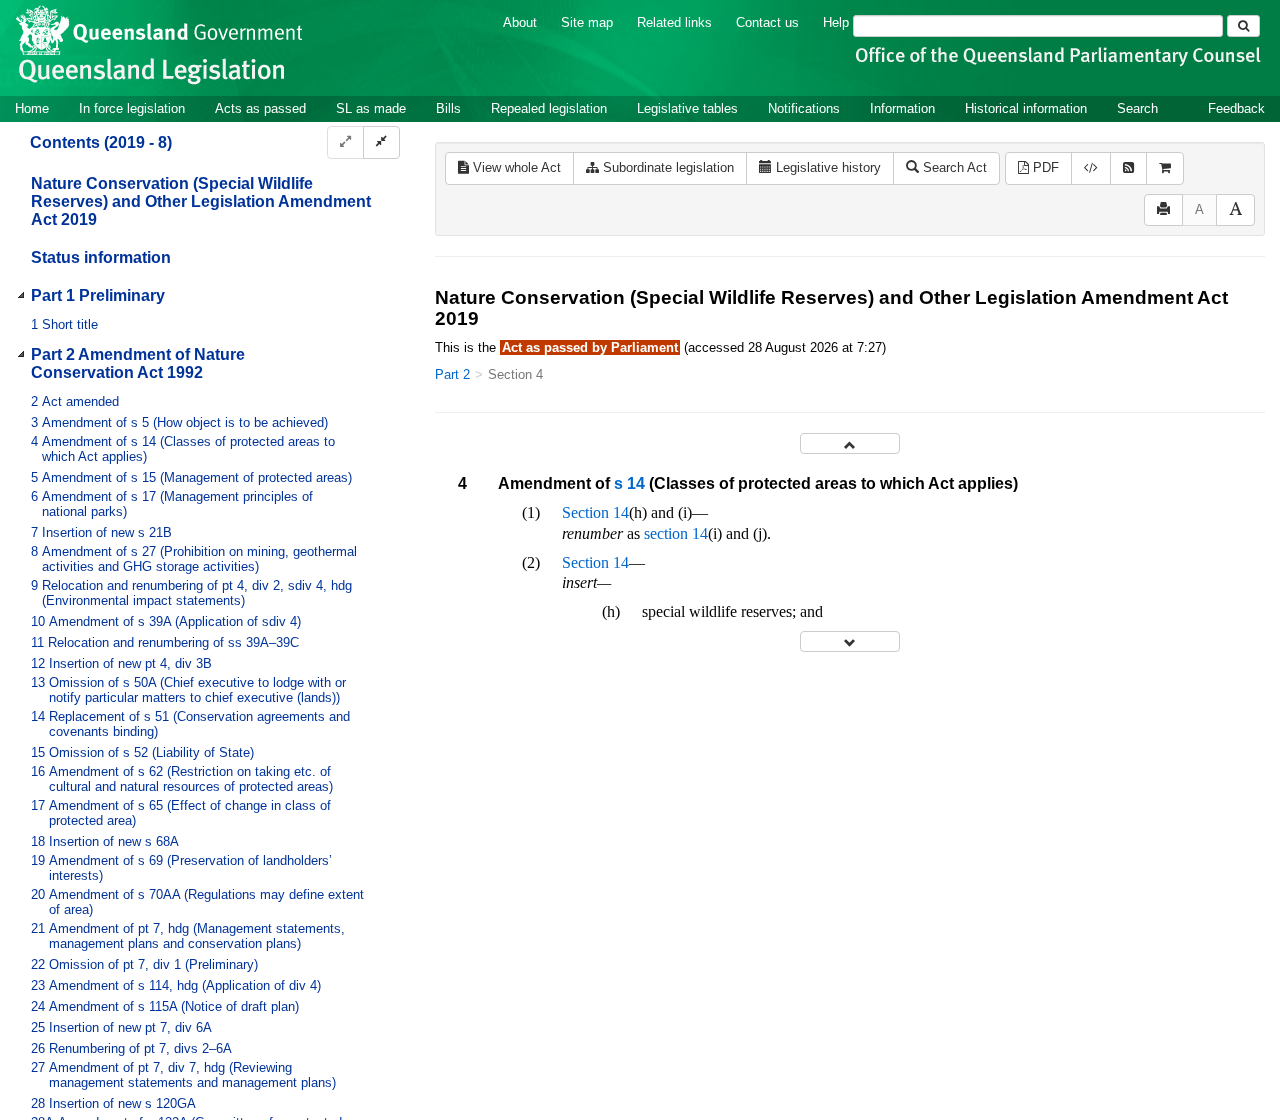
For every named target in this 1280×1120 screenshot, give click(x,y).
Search (1137, 108)
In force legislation (132, 108)
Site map (587, 22)
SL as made (371, 108)
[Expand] (345, 142)
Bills (448, 108)
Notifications (804, 108)
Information (902, 108)
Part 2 (452, 374)
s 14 (629, 483)
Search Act (953, 167)
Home (32, 108)
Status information (101, 257)
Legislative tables (687, 108)
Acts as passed (260, 108)
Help (836, 22)
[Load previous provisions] (850, 443)
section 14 (676, 533)
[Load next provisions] (850, 641)
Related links (674, 22)
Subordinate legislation (666, 167)
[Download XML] (1091, 168)
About (520, 22)
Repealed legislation (549, 108)
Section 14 (595, 512)
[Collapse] (381, 142)
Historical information (1026, 108)
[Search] (1243, 26)
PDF (1044, 167)
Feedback (1236, 108)
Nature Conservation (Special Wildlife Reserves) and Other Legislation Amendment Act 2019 (201, 201)
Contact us (767, 22)
